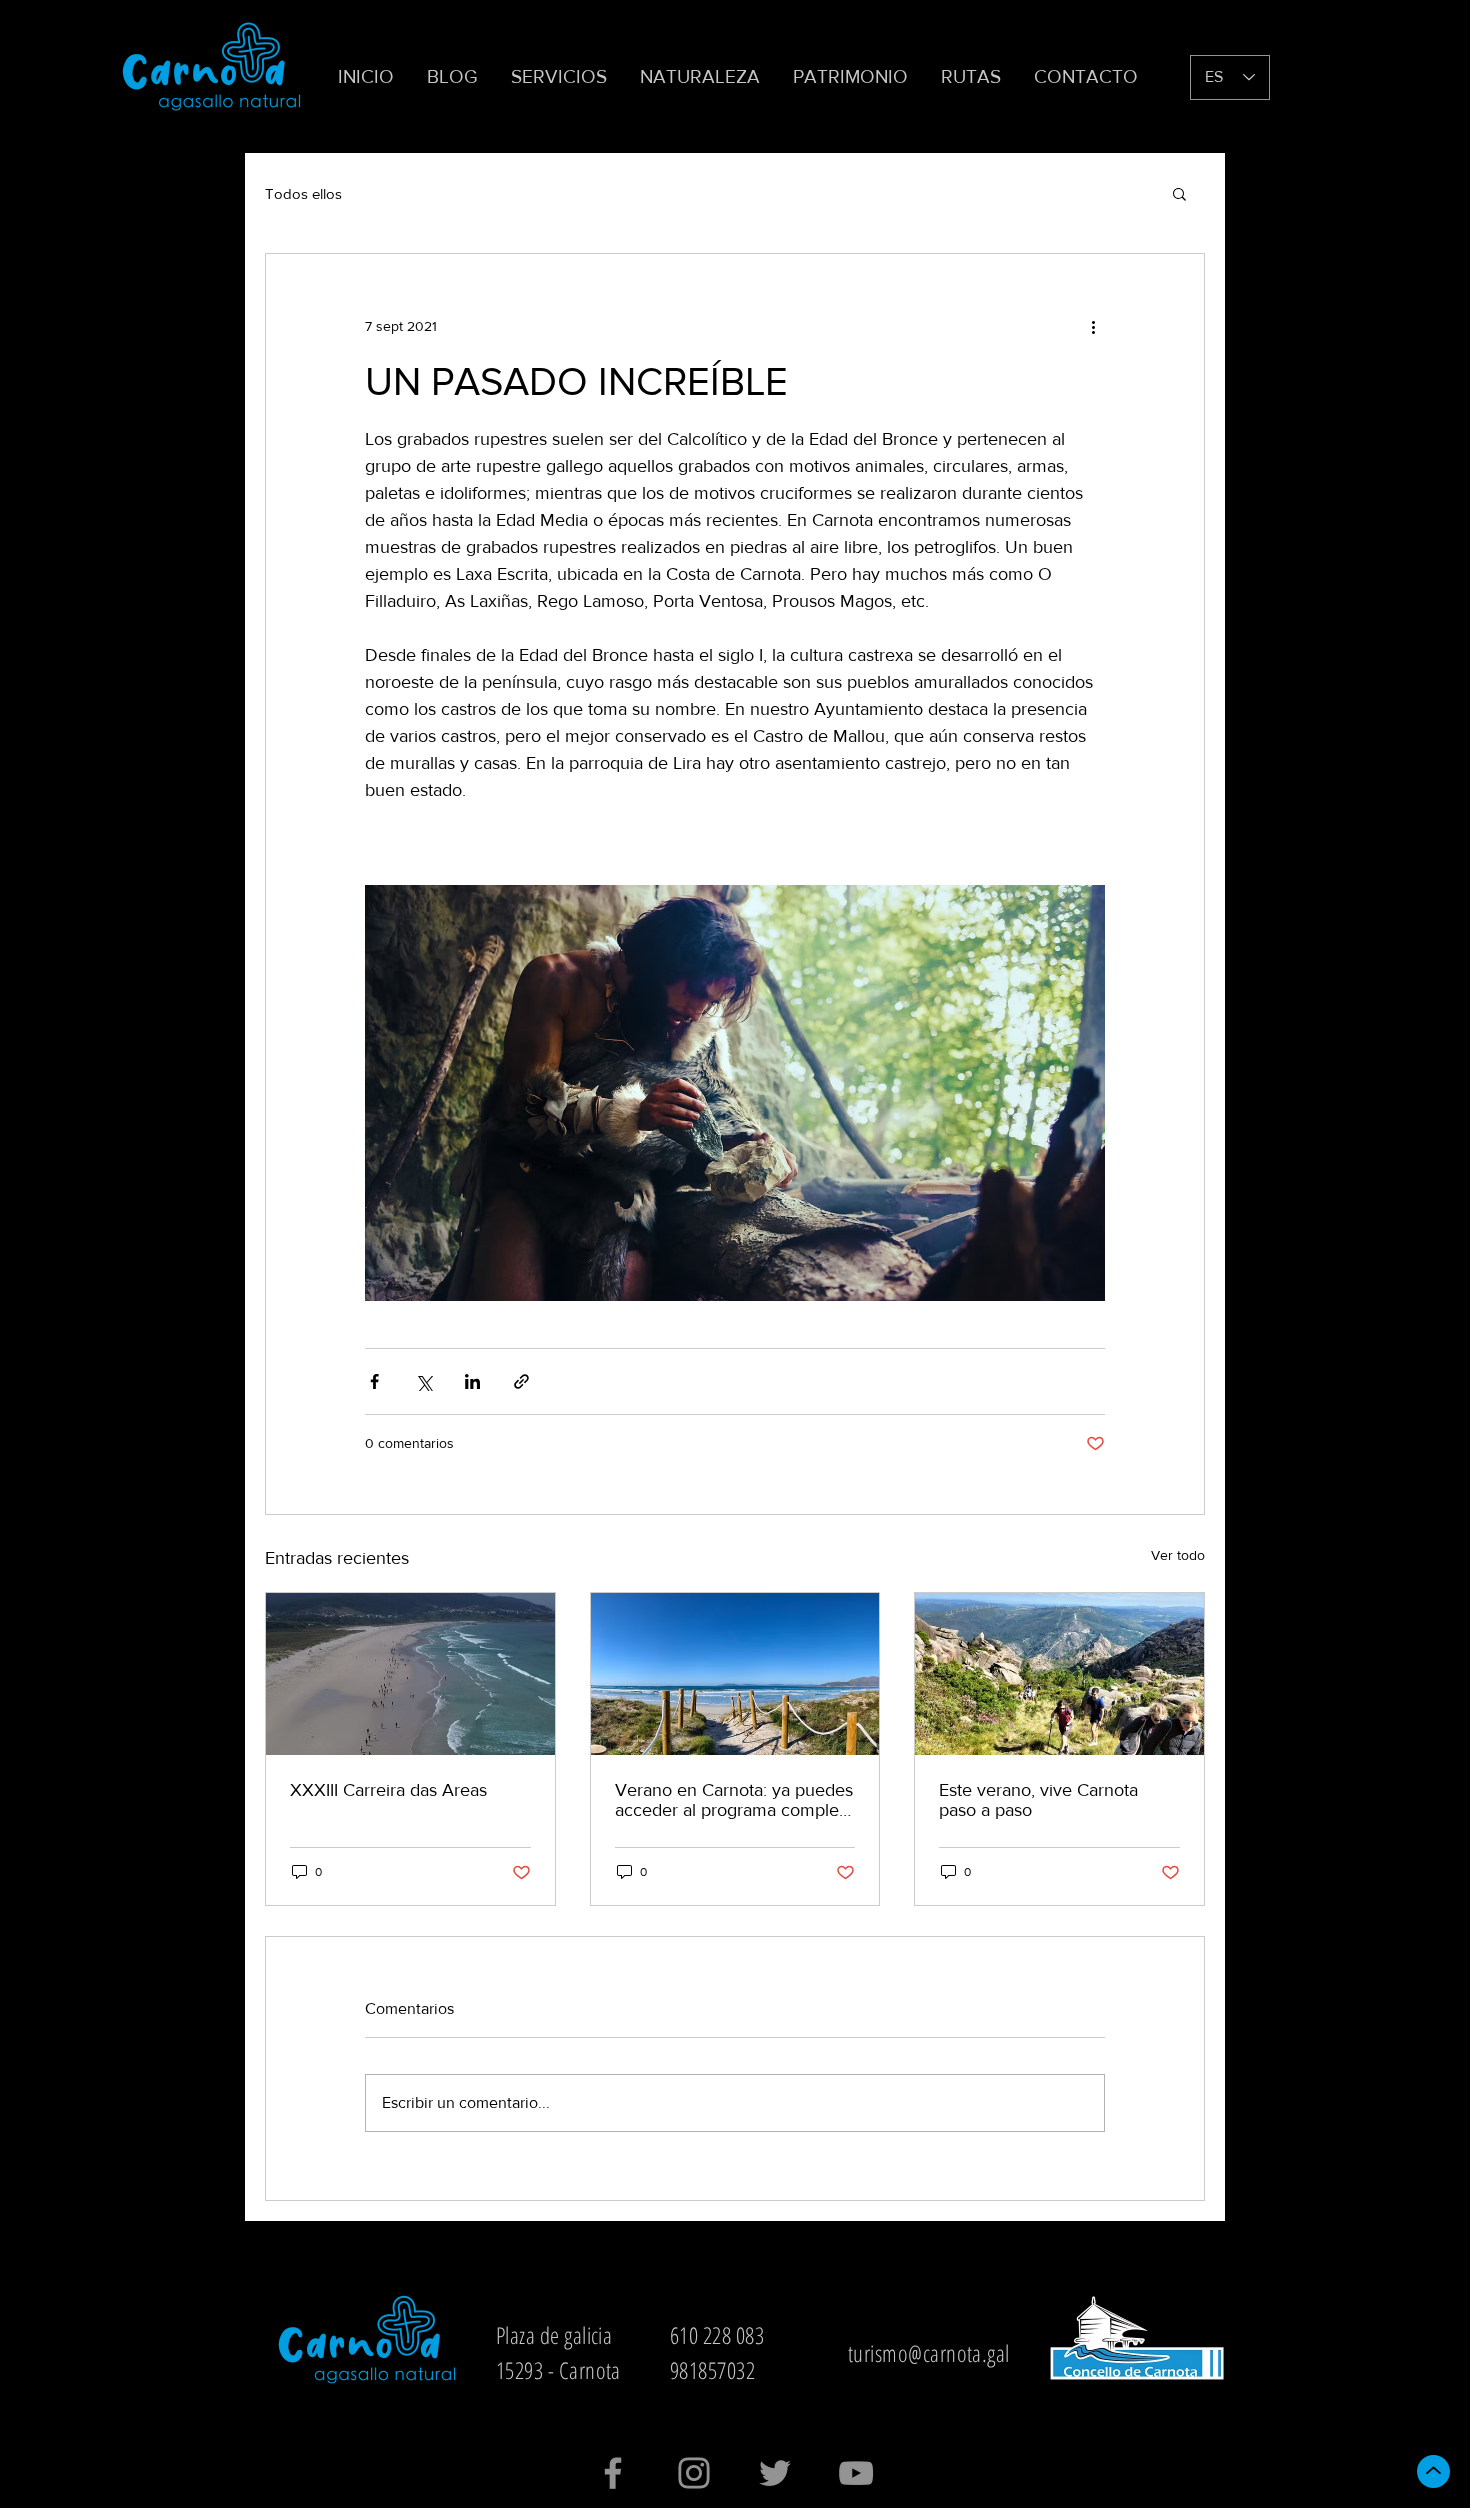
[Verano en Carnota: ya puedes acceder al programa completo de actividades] (735, 1674)
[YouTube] (856, 2473)
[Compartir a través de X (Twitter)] (423, 1381)
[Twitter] (775, 2473)
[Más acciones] (1093, 326)
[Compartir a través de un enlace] (521, 1381)
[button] (560, 77)
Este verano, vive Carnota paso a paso (1038, 1800)
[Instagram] (694, 2473)
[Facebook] (613, 2473)
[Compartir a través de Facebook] (374, 1381)
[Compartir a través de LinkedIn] (472, 1381)
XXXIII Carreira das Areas (388, 1790)
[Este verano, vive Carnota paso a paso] (1059, 1674)
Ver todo (1178, 1555)
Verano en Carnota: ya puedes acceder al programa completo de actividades (734, 1800)
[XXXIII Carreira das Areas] (410, 1674)
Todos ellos (303, 193)
